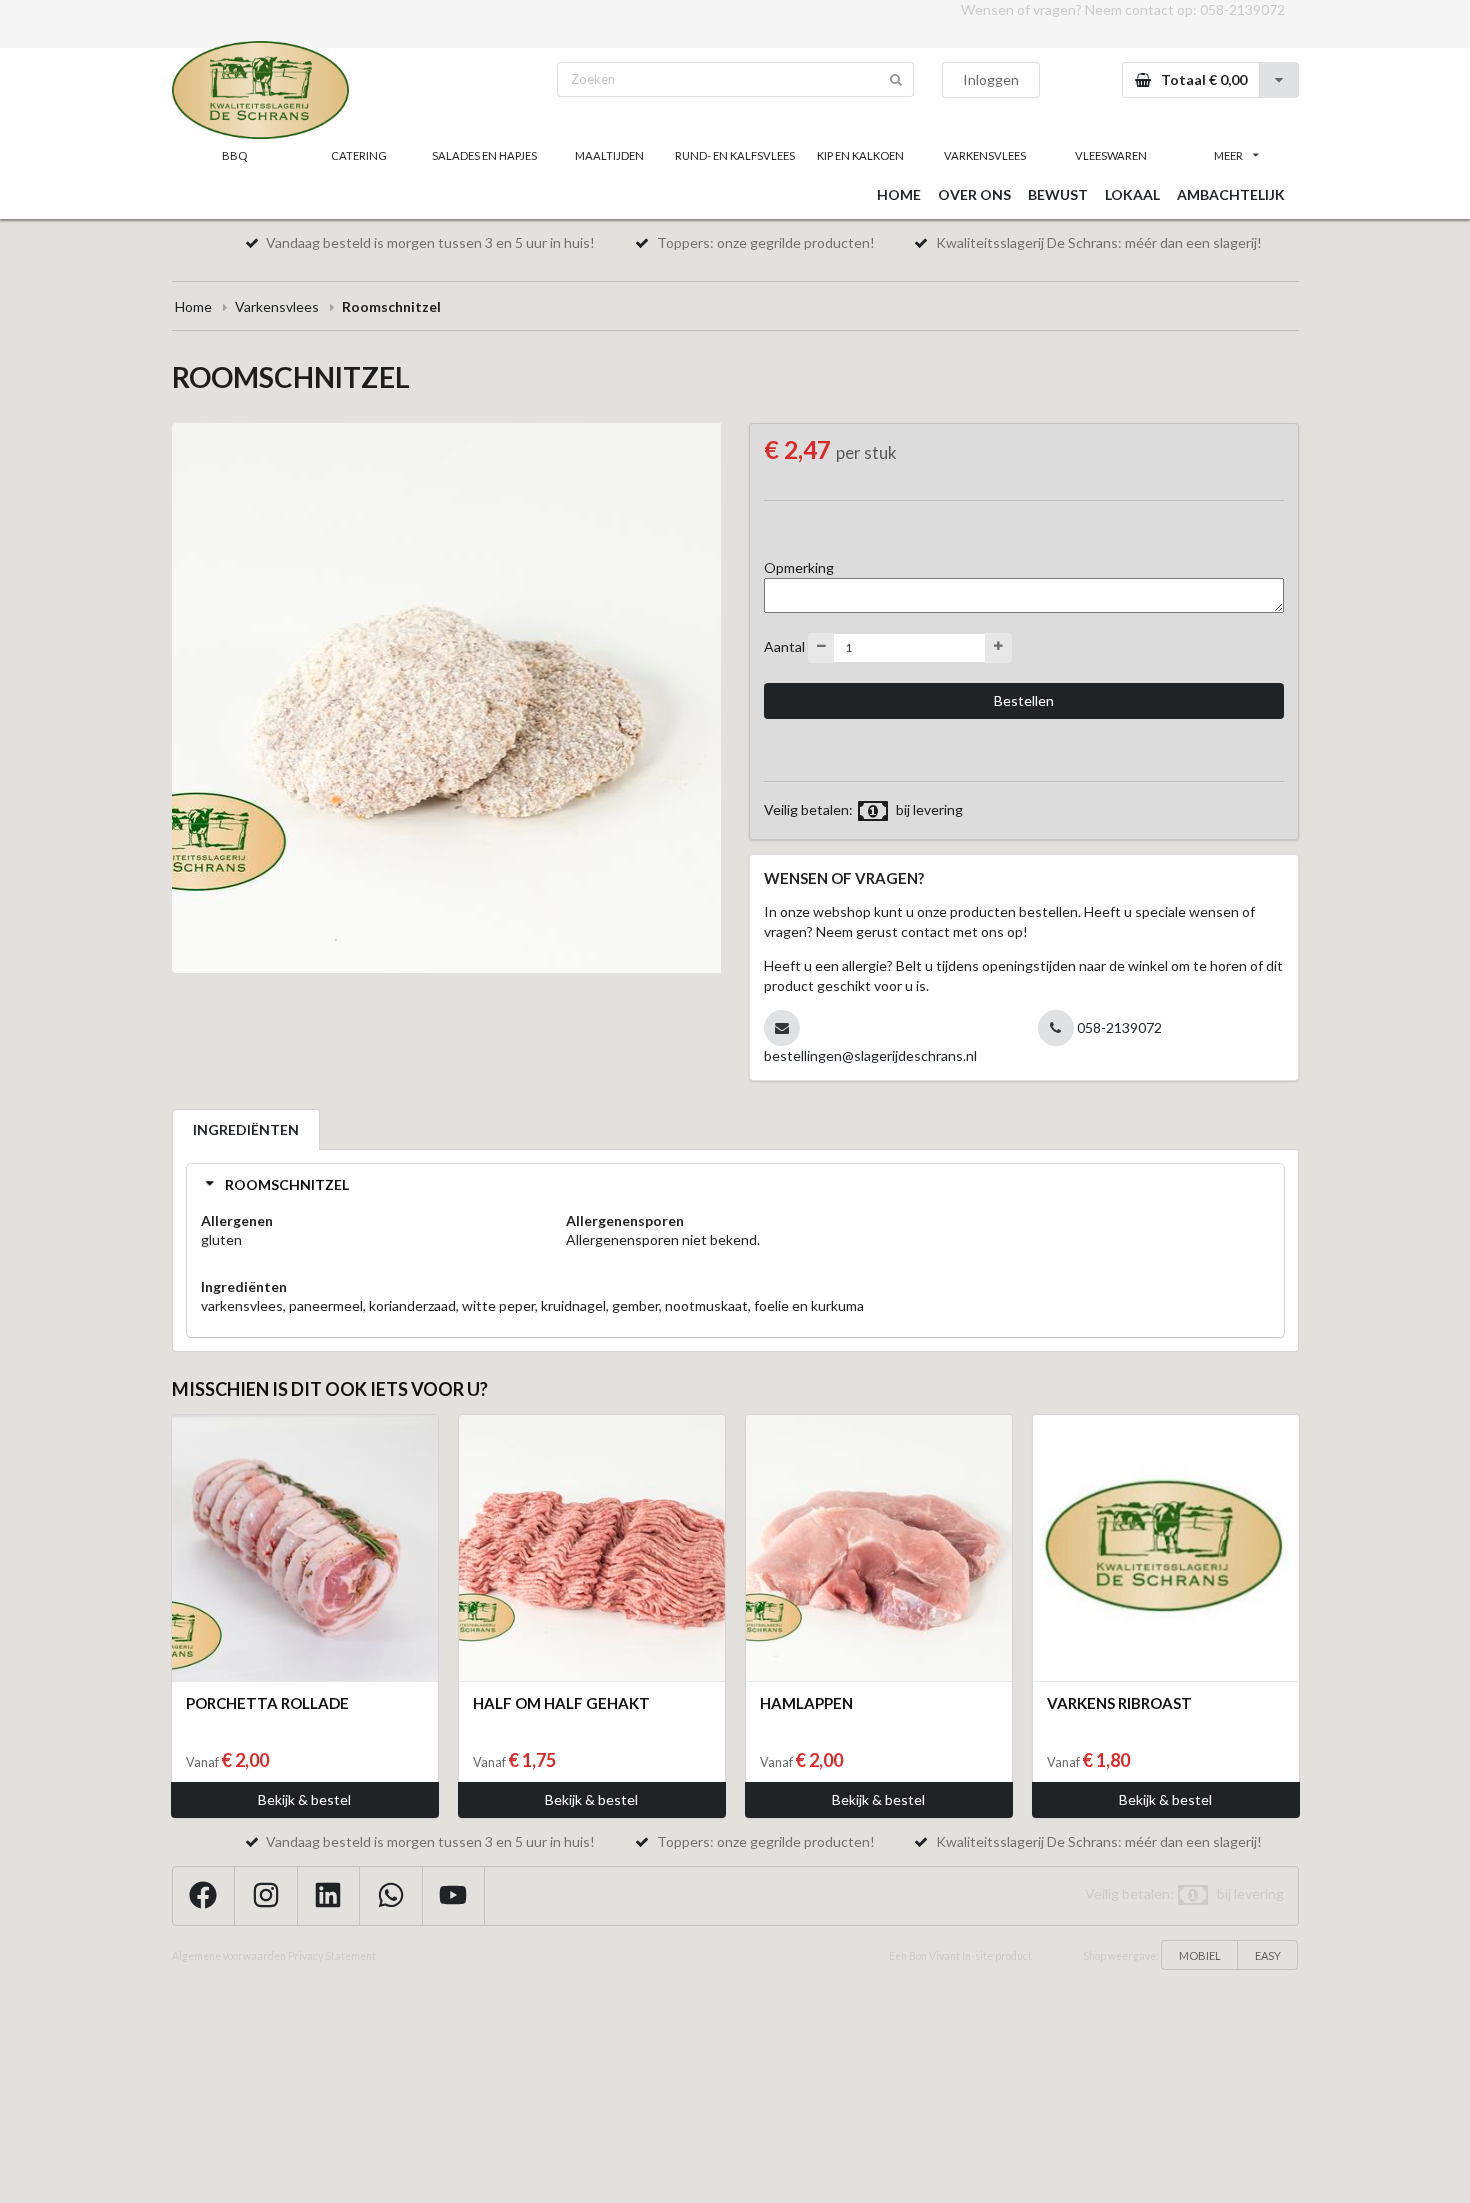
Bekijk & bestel (304, 1799)
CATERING (359, 155)
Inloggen (991, 79)
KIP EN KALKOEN (860, 155)
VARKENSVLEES (985, 155)
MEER (1228, 155)
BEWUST (1058, 194)
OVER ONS (974, 194)
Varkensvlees (277, 306)
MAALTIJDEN (609, 155)
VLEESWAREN (1111, 155)
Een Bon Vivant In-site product (960, 1956)
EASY (1268, 1955)
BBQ (234, 155)
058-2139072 (1242, 9)
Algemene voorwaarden (229, 1956)
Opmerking (799, 567)
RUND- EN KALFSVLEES (735, 155)
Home (193, 306)
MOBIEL (1200, 1955)
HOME (899, 194)
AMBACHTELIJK (1231, 194)
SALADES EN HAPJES (484, 155)
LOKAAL (1132, 194)
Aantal (784, 645)
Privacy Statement (332, 1956)
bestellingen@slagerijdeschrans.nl (870, 1055)
